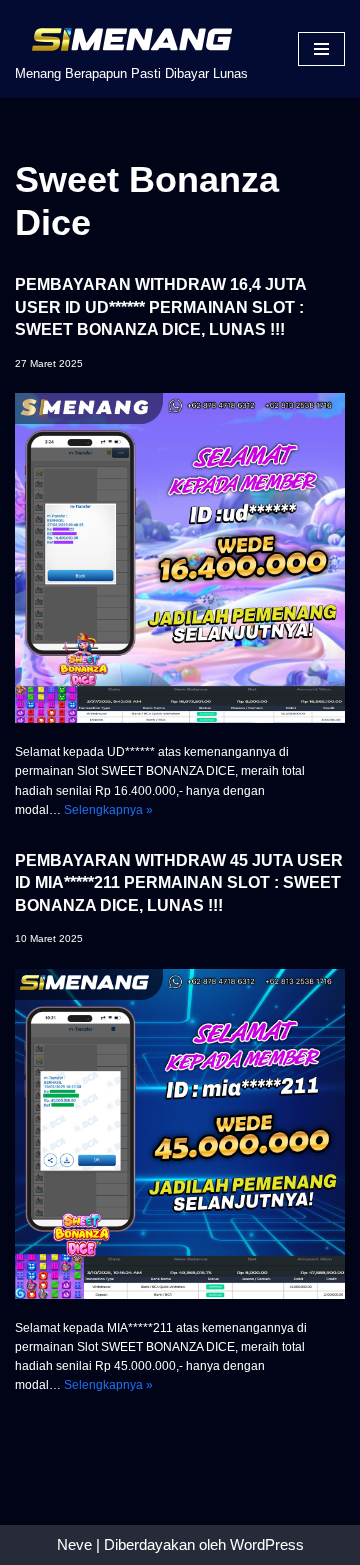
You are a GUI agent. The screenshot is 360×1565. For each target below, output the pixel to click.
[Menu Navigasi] (321, 49)
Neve (74, 1544)
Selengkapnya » (108, 810)
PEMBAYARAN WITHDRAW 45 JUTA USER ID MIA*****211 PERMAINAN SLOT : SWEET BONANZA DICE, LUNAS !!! (179, 883)
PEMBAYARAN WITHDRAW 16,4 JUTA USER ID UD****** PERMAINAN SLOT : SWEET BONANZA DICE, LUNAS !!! (160, 307)
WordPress (267, 1544)
